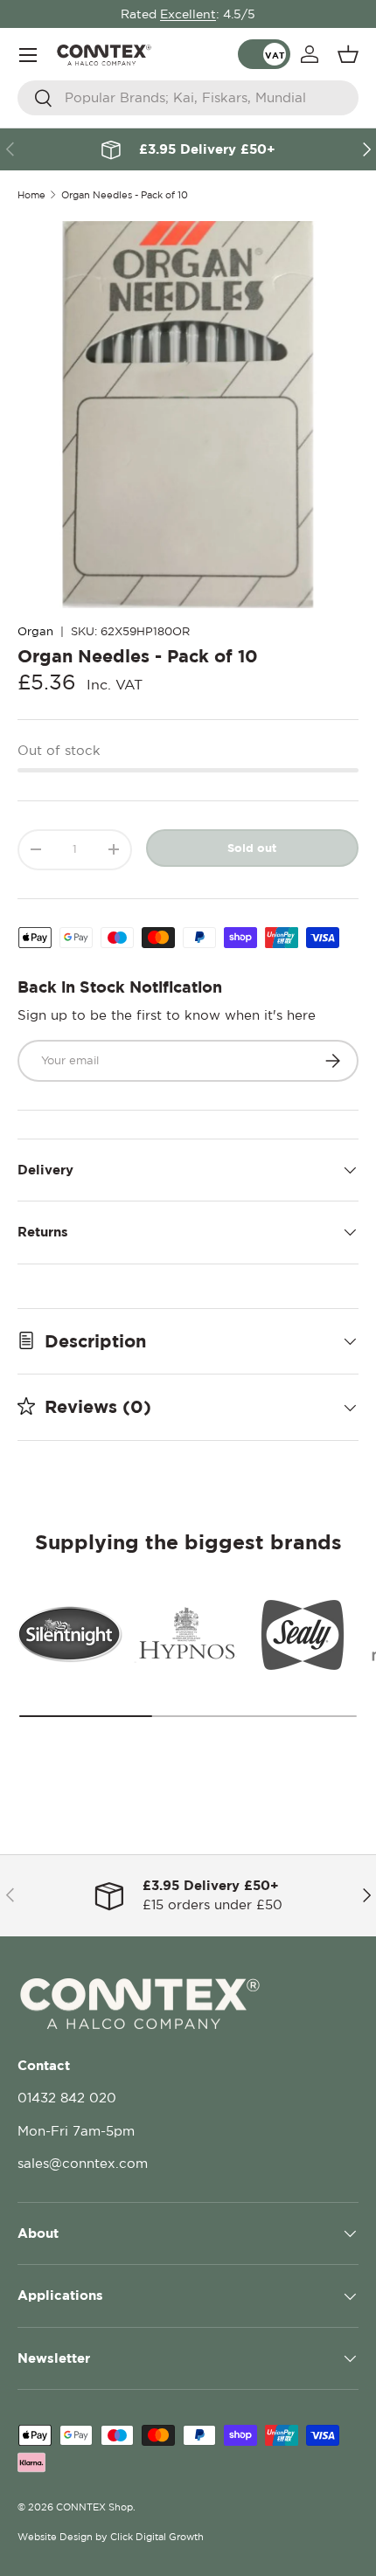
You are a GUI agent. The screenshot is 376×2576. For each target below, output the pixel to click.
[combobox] (188, 98)
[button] (348, 54)
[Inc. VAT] (264, 54)
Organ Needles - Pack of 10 (125, 195)
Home (31, 195)
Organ (35, 631)
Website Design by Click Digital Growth (111, 2537)
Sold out (252, 848)
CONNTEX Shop (94, 2507)
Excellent (188, 14)
